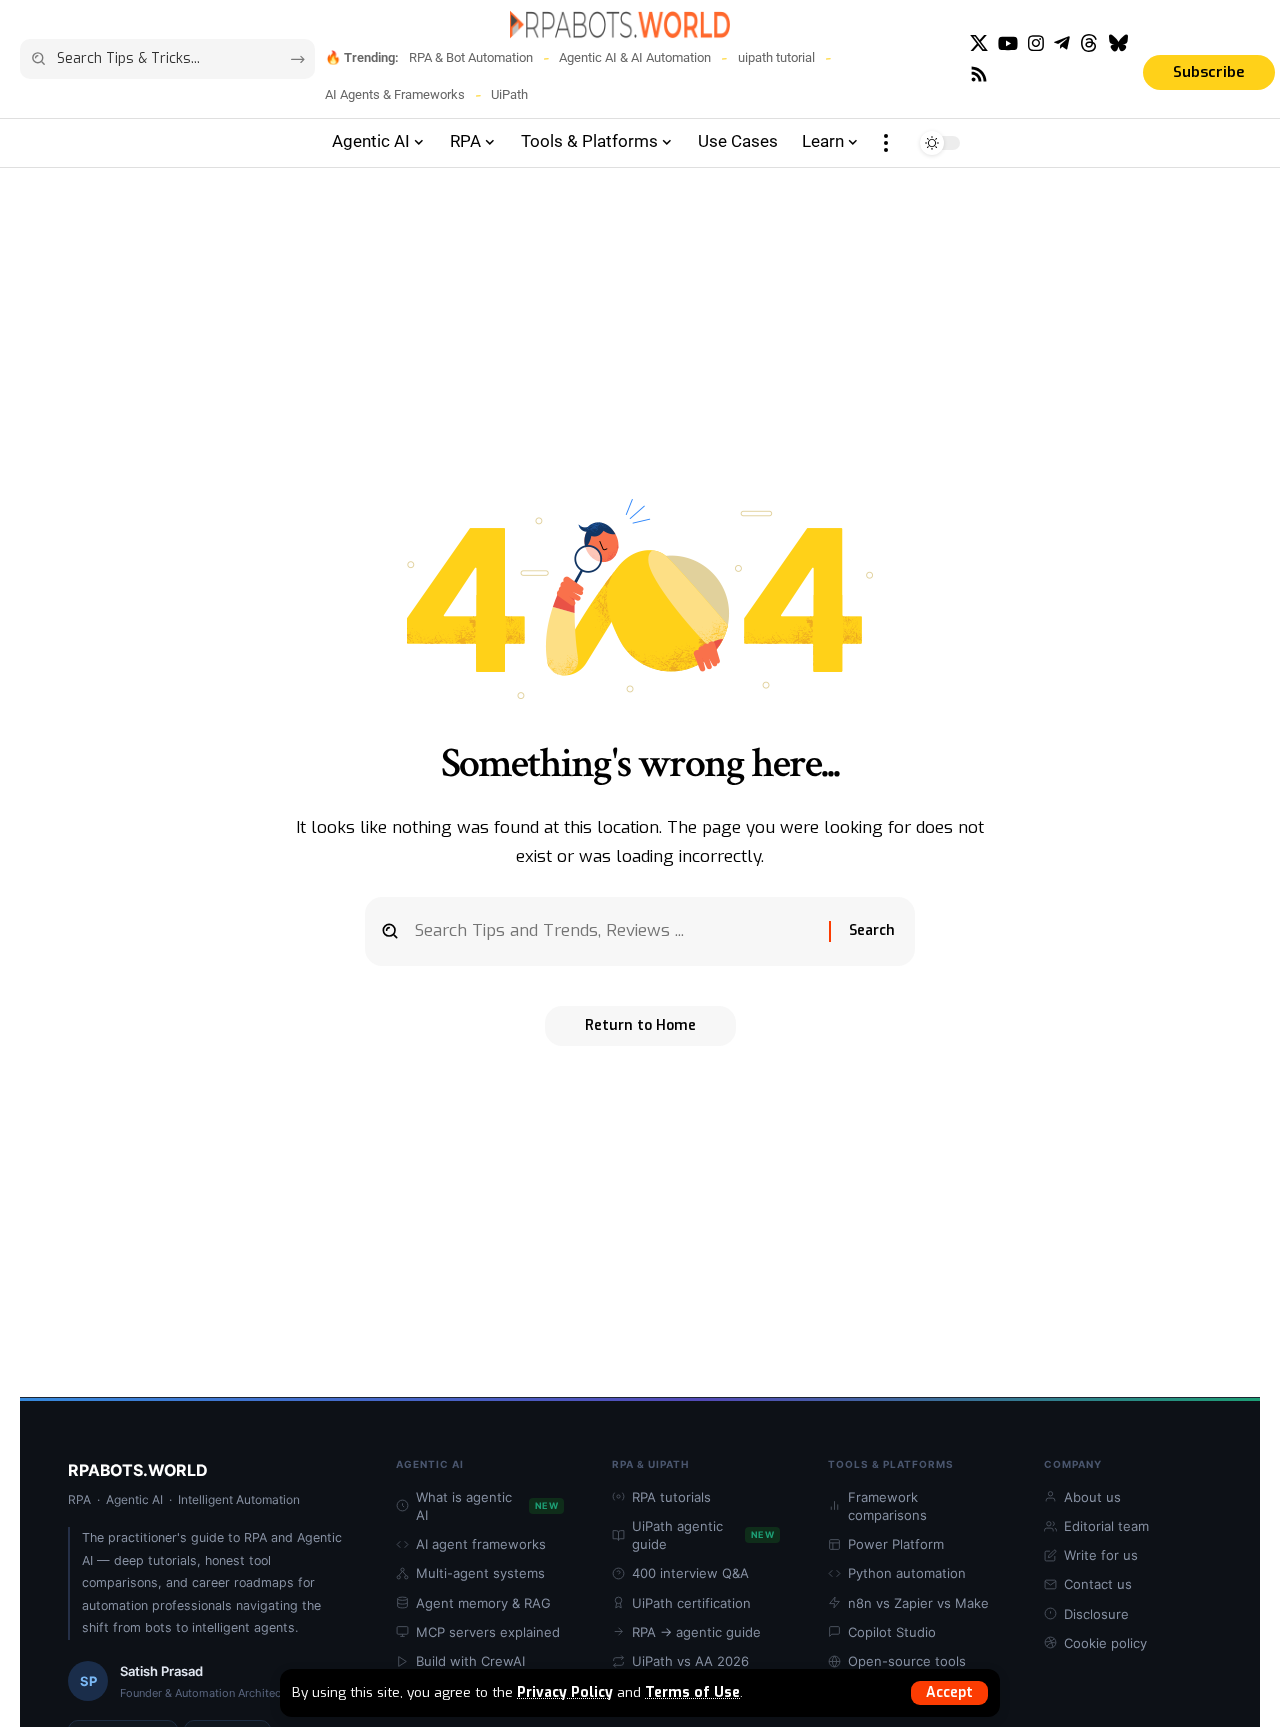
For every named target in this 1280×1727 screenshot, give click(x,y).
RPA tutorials (671, 1497)
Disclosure (1096, 1614)
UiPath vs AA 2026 (690, 1661)
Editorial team (1106, 1526)
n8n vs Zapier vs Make (918, 1603)
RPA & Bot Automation (471, 57)
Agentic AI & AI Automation (635, 57)
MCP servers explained (488, 1632)
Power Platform (896, 1544)
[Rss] (979, 74)
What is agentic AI (487, 1506)
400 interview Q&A (690, 1573)
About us (1092, 1497)
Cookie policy (1105, 1643)
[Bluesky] (1118, 43)
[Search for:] (614, 931)
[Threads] (1089, 43)
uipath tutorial (776, 57)
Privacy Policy (565, 1692)
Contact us (1098, 1584)
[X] (979, 43)
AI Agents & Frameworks (395, 94)
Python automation (907, 1573)
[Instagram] (1036, 43)
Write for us (1101, 1555)
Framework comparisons (887, 1506)
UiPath (509, 94)
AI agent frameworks (481, 1544)
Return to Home (640, 1025)
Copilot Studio (892, 1632)
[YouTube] (1008, 43)
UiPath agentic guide (703, 1535)
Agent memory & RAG (483, 1603)
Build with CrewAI (470, 1661)
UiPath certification (691, 1603)
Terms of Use (692, 1692)
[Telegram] (1062, 43)
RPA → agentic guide (696, 1632)
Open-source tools (907, 1661)
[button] (949, 1693)
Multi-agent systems (480, 1573)
